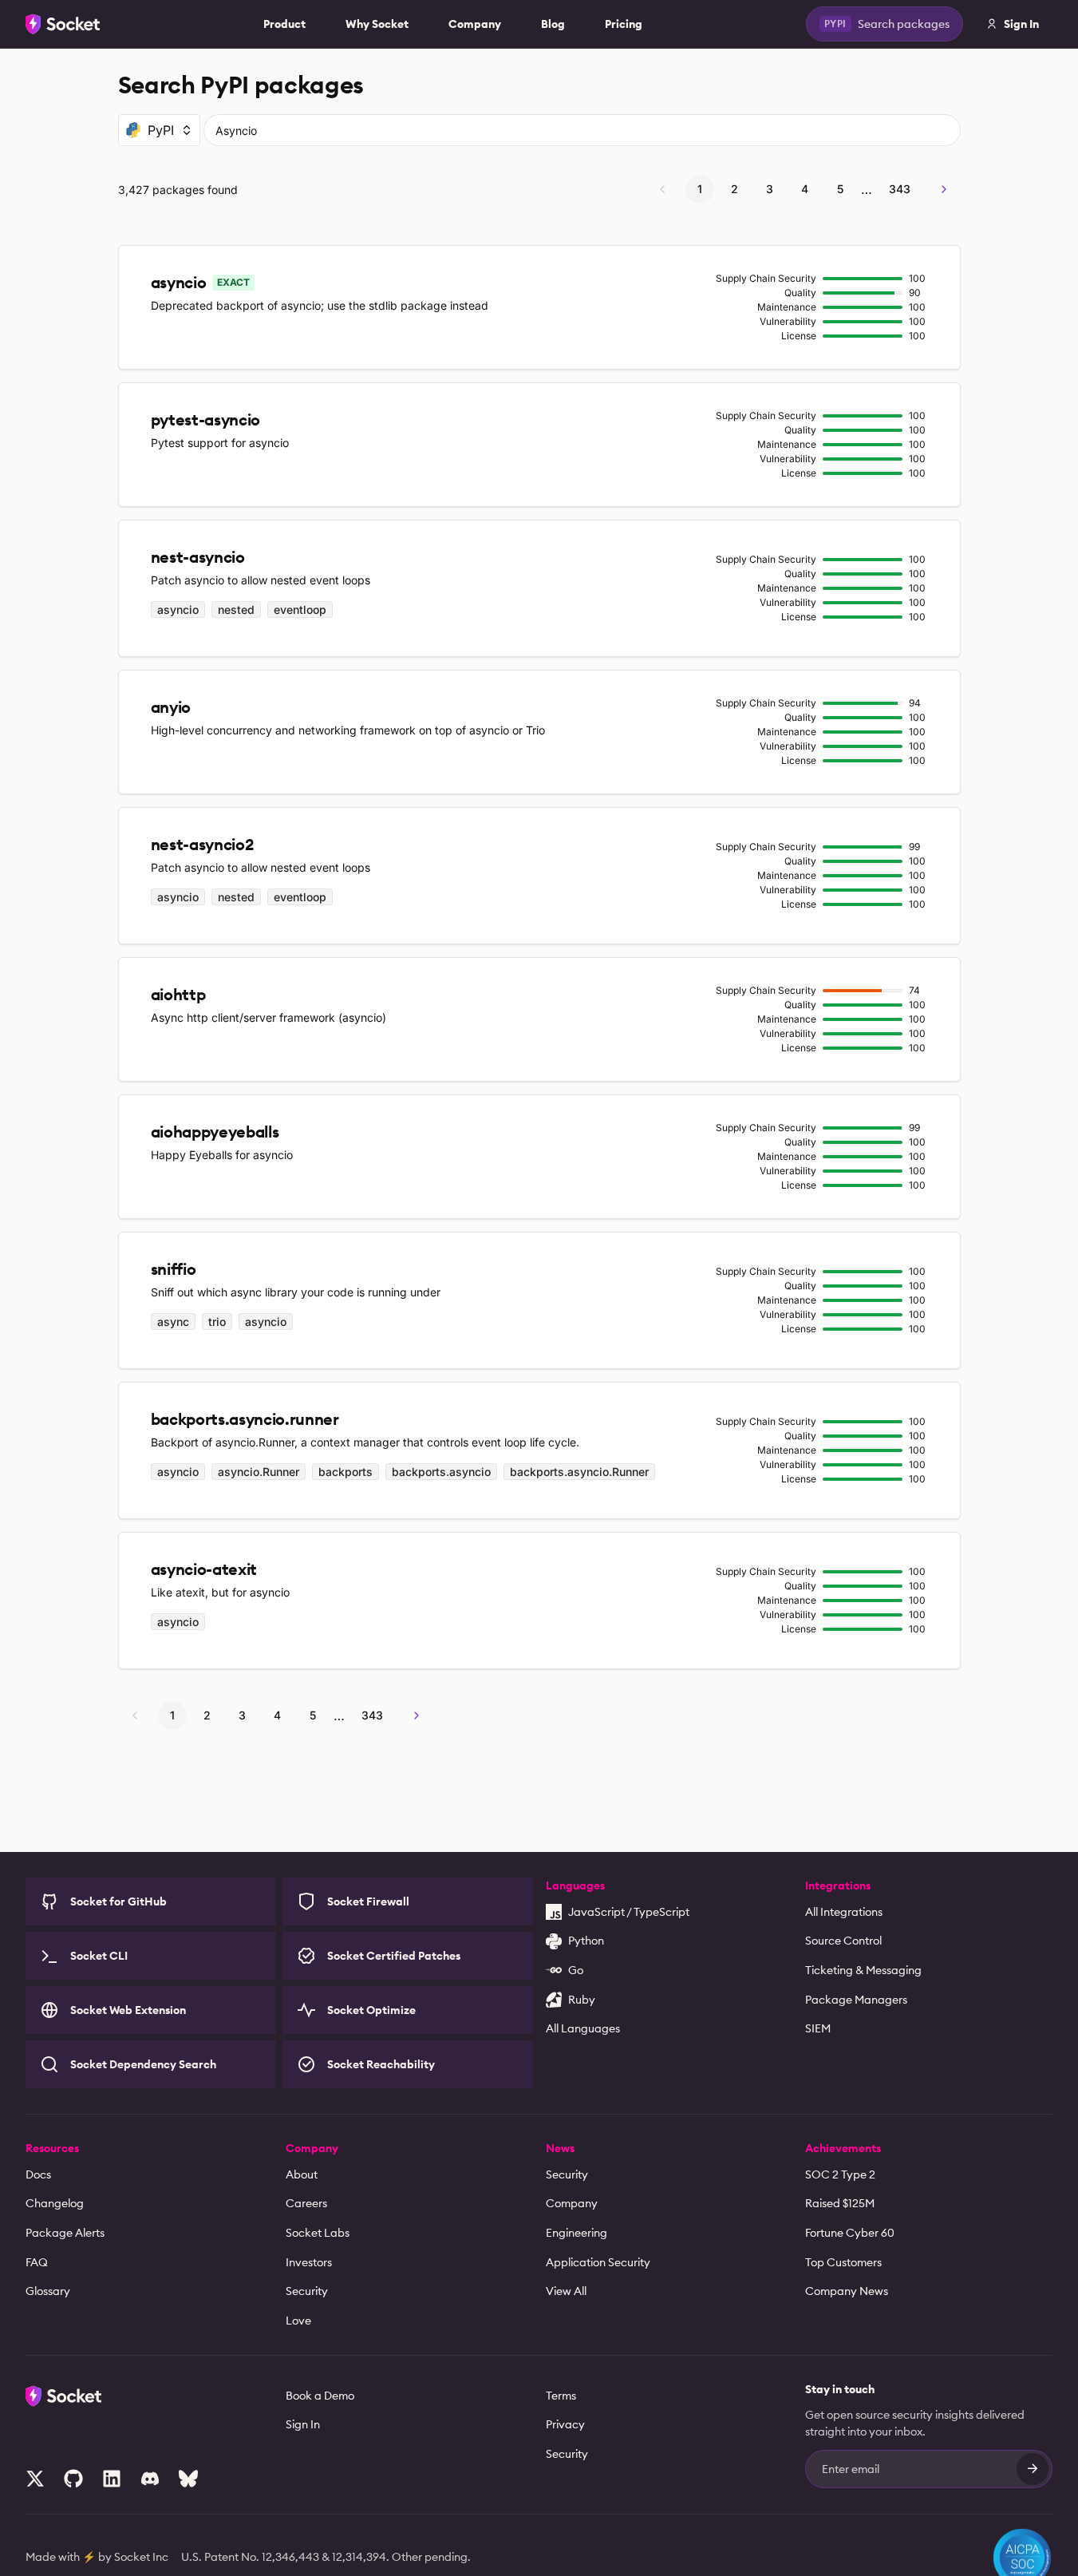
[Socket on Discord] (150, 2479)
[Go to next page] (944, 189)
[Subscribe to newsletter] (1033, 2469)
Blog (553, 24)
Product (284, 24)
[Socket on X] (35, 2479)
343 (900, 189)
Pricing (624, 24)
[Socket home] (63, 24)
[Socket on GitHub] (73, 2479)
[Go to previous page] (662, 189)
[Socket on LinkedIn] (112, 2479)
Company (475, 24)
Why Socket (377, 24)
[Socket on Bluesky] (188, 2479)
